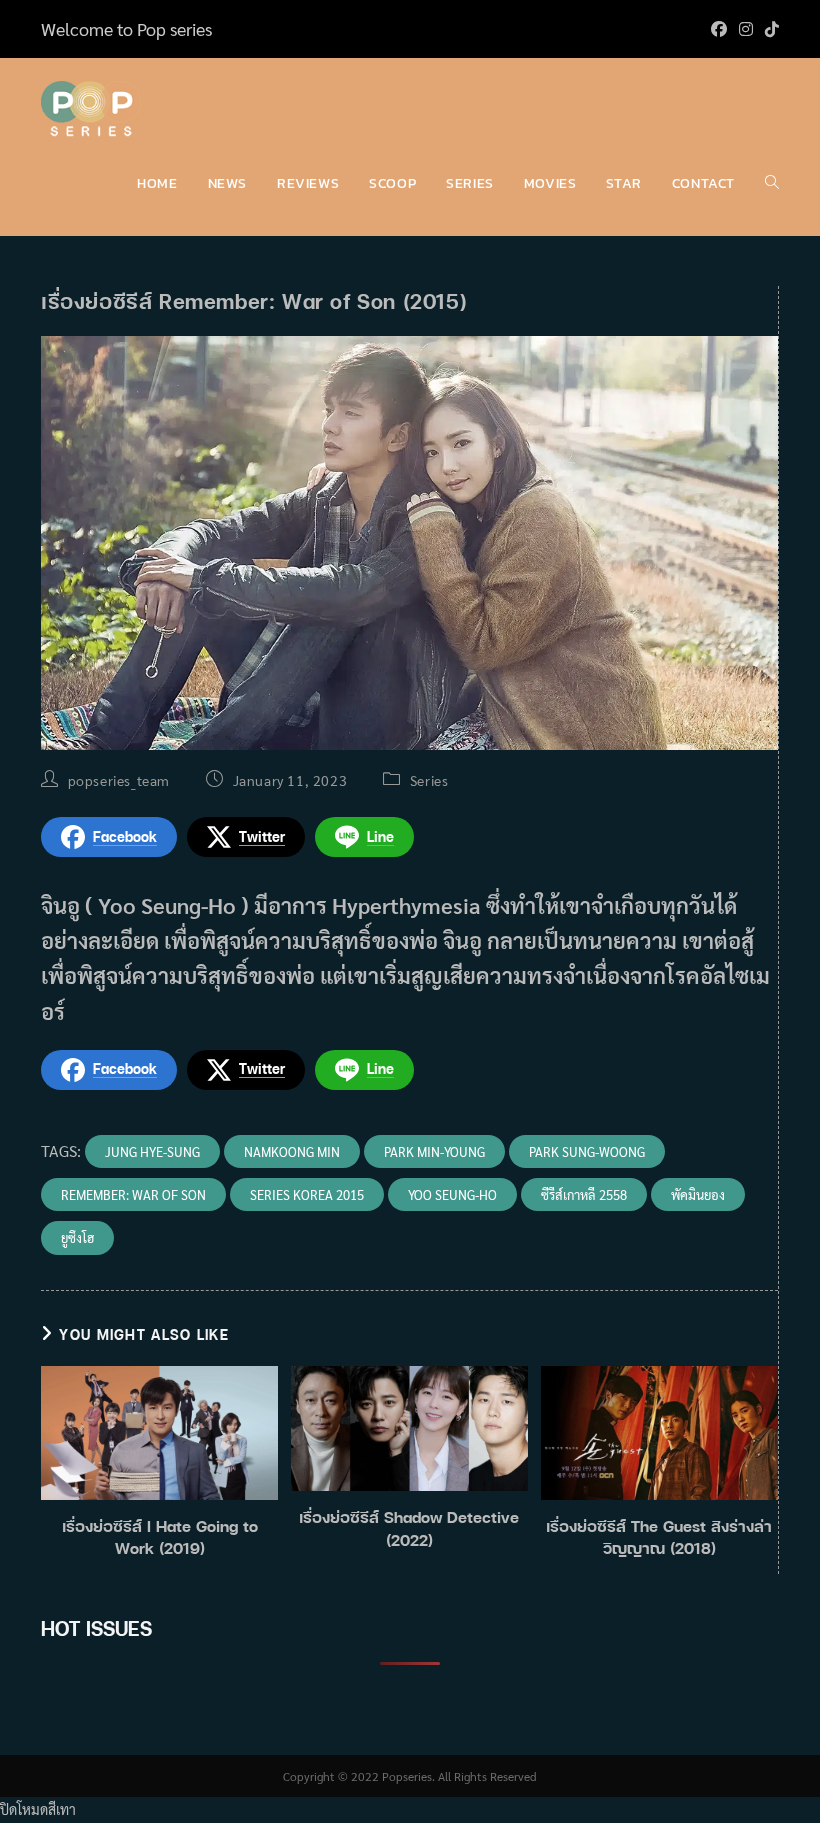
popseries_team (119, 780)
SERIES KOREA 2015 (307, 1194)
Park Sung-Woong (587, 1151)
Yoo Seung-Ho (452, 1194)
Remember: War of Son (133, 1194)
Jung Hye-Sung (152, 1151)
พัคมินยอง (698, 1194)
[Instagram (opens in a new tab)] (746, 29)
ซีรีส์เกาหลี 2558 (584, 1194)
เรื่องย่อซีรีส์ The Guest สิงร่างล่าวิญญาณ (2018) (659, 1537)
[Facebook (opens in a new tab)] (719, 29)
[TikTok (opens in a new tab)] (769, 29)
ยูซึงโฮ (77, 1237)
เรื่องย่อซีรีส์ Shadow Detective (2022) (409, 1528)
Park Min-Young (434, 1151)
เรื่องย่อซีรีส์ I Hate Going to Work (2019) (160, 1537)
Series (429, 780)
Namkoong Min (292, 1151)
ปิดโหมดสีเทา (38, 1809)
